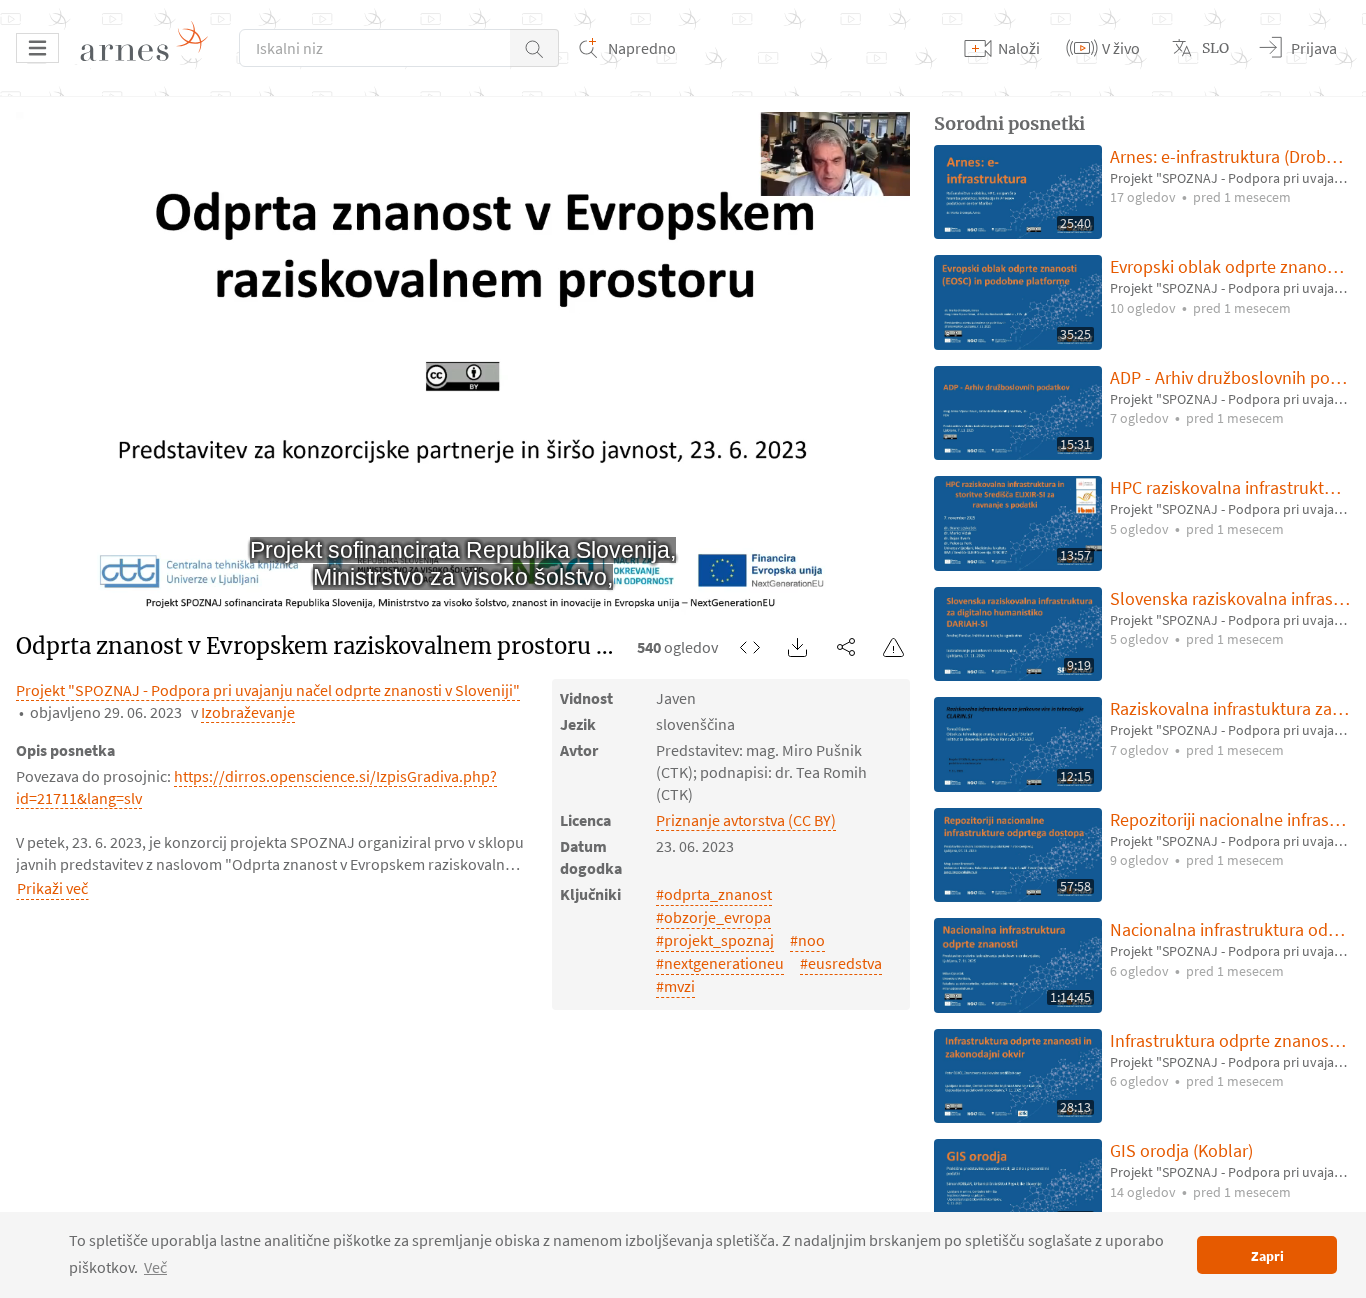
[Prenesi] (798, 647)
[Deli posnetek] (846, 647)
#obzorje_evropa (713, 917)
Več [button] (155, 1267)
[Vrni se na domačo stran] (151, 48)
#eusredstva (841, 963)
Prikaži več (52, 888)
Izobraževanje (248, 712)
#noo (807, 940)
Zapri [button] (1267, 1256)
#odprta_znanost (714, 894)
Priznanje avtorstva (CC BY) (746, 820)
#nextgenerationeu (720, 963)
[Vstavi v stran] (750, 647)
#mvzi (675, 986)
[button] (534, 48)
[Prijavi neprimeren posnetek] (894, 647)
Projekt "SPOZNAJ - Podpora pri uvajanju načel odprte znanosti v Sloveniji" (268, 690)
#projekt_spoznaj (715, 940)
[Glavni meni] (37, 48)
